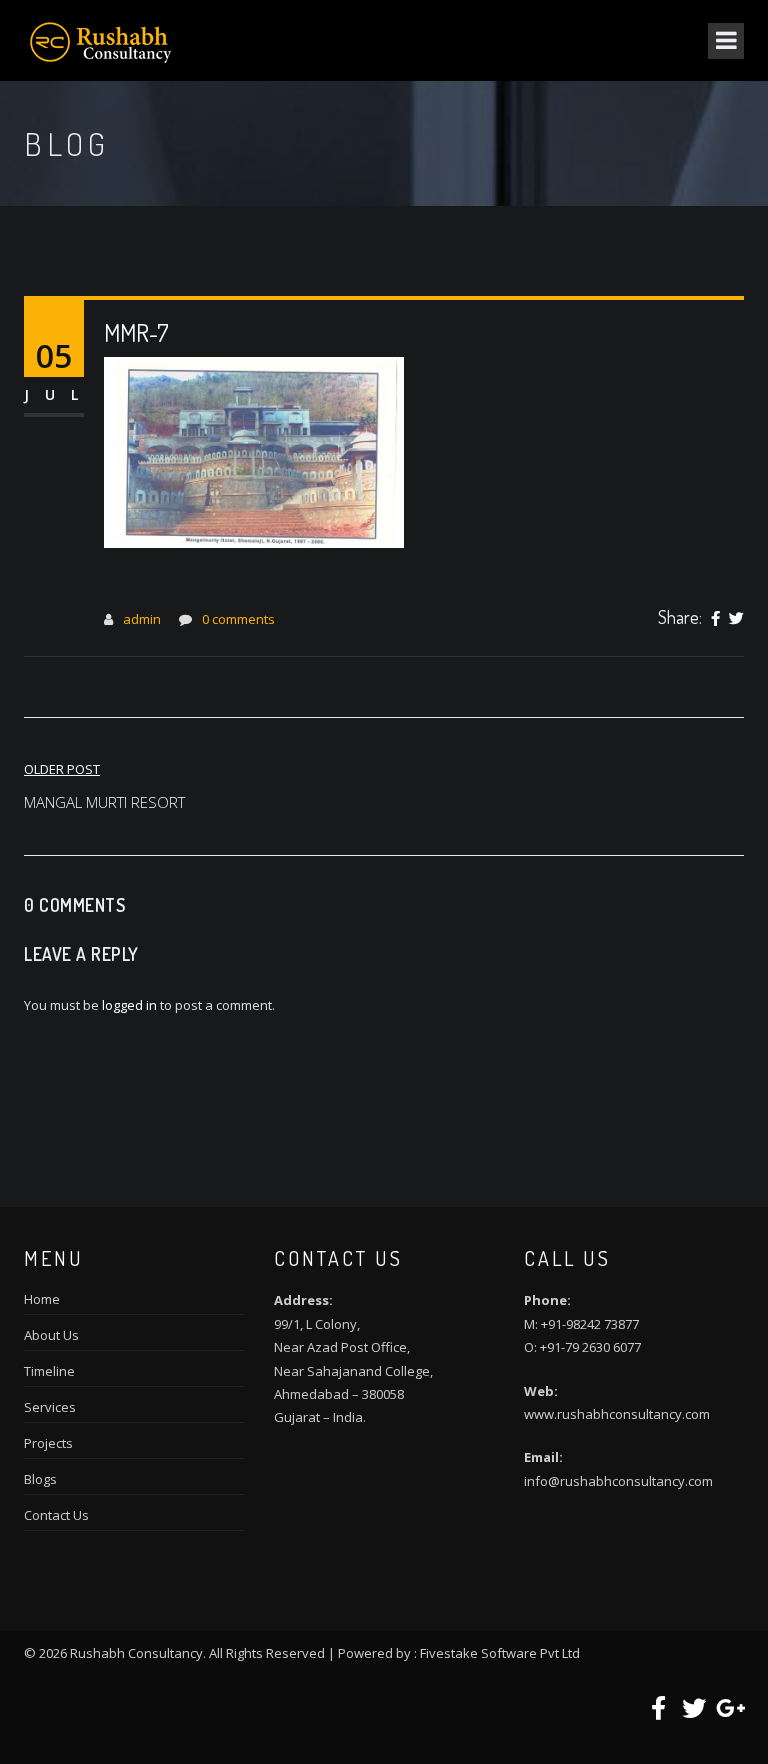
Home (42, 1299)
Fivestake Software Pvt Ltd (500, 1653)
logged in (129, 1005)
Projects (48, 1443)
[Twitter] (736, 619)
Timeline (49, 1371)
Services (50, 1407)
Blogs (40, 1479)
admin (142, 619)
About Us (51, 1335)
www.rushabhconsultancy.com (617, 1414)
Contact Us (56, 1515)
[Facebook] (715, 619)
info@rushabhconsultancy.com (618, 1481)
